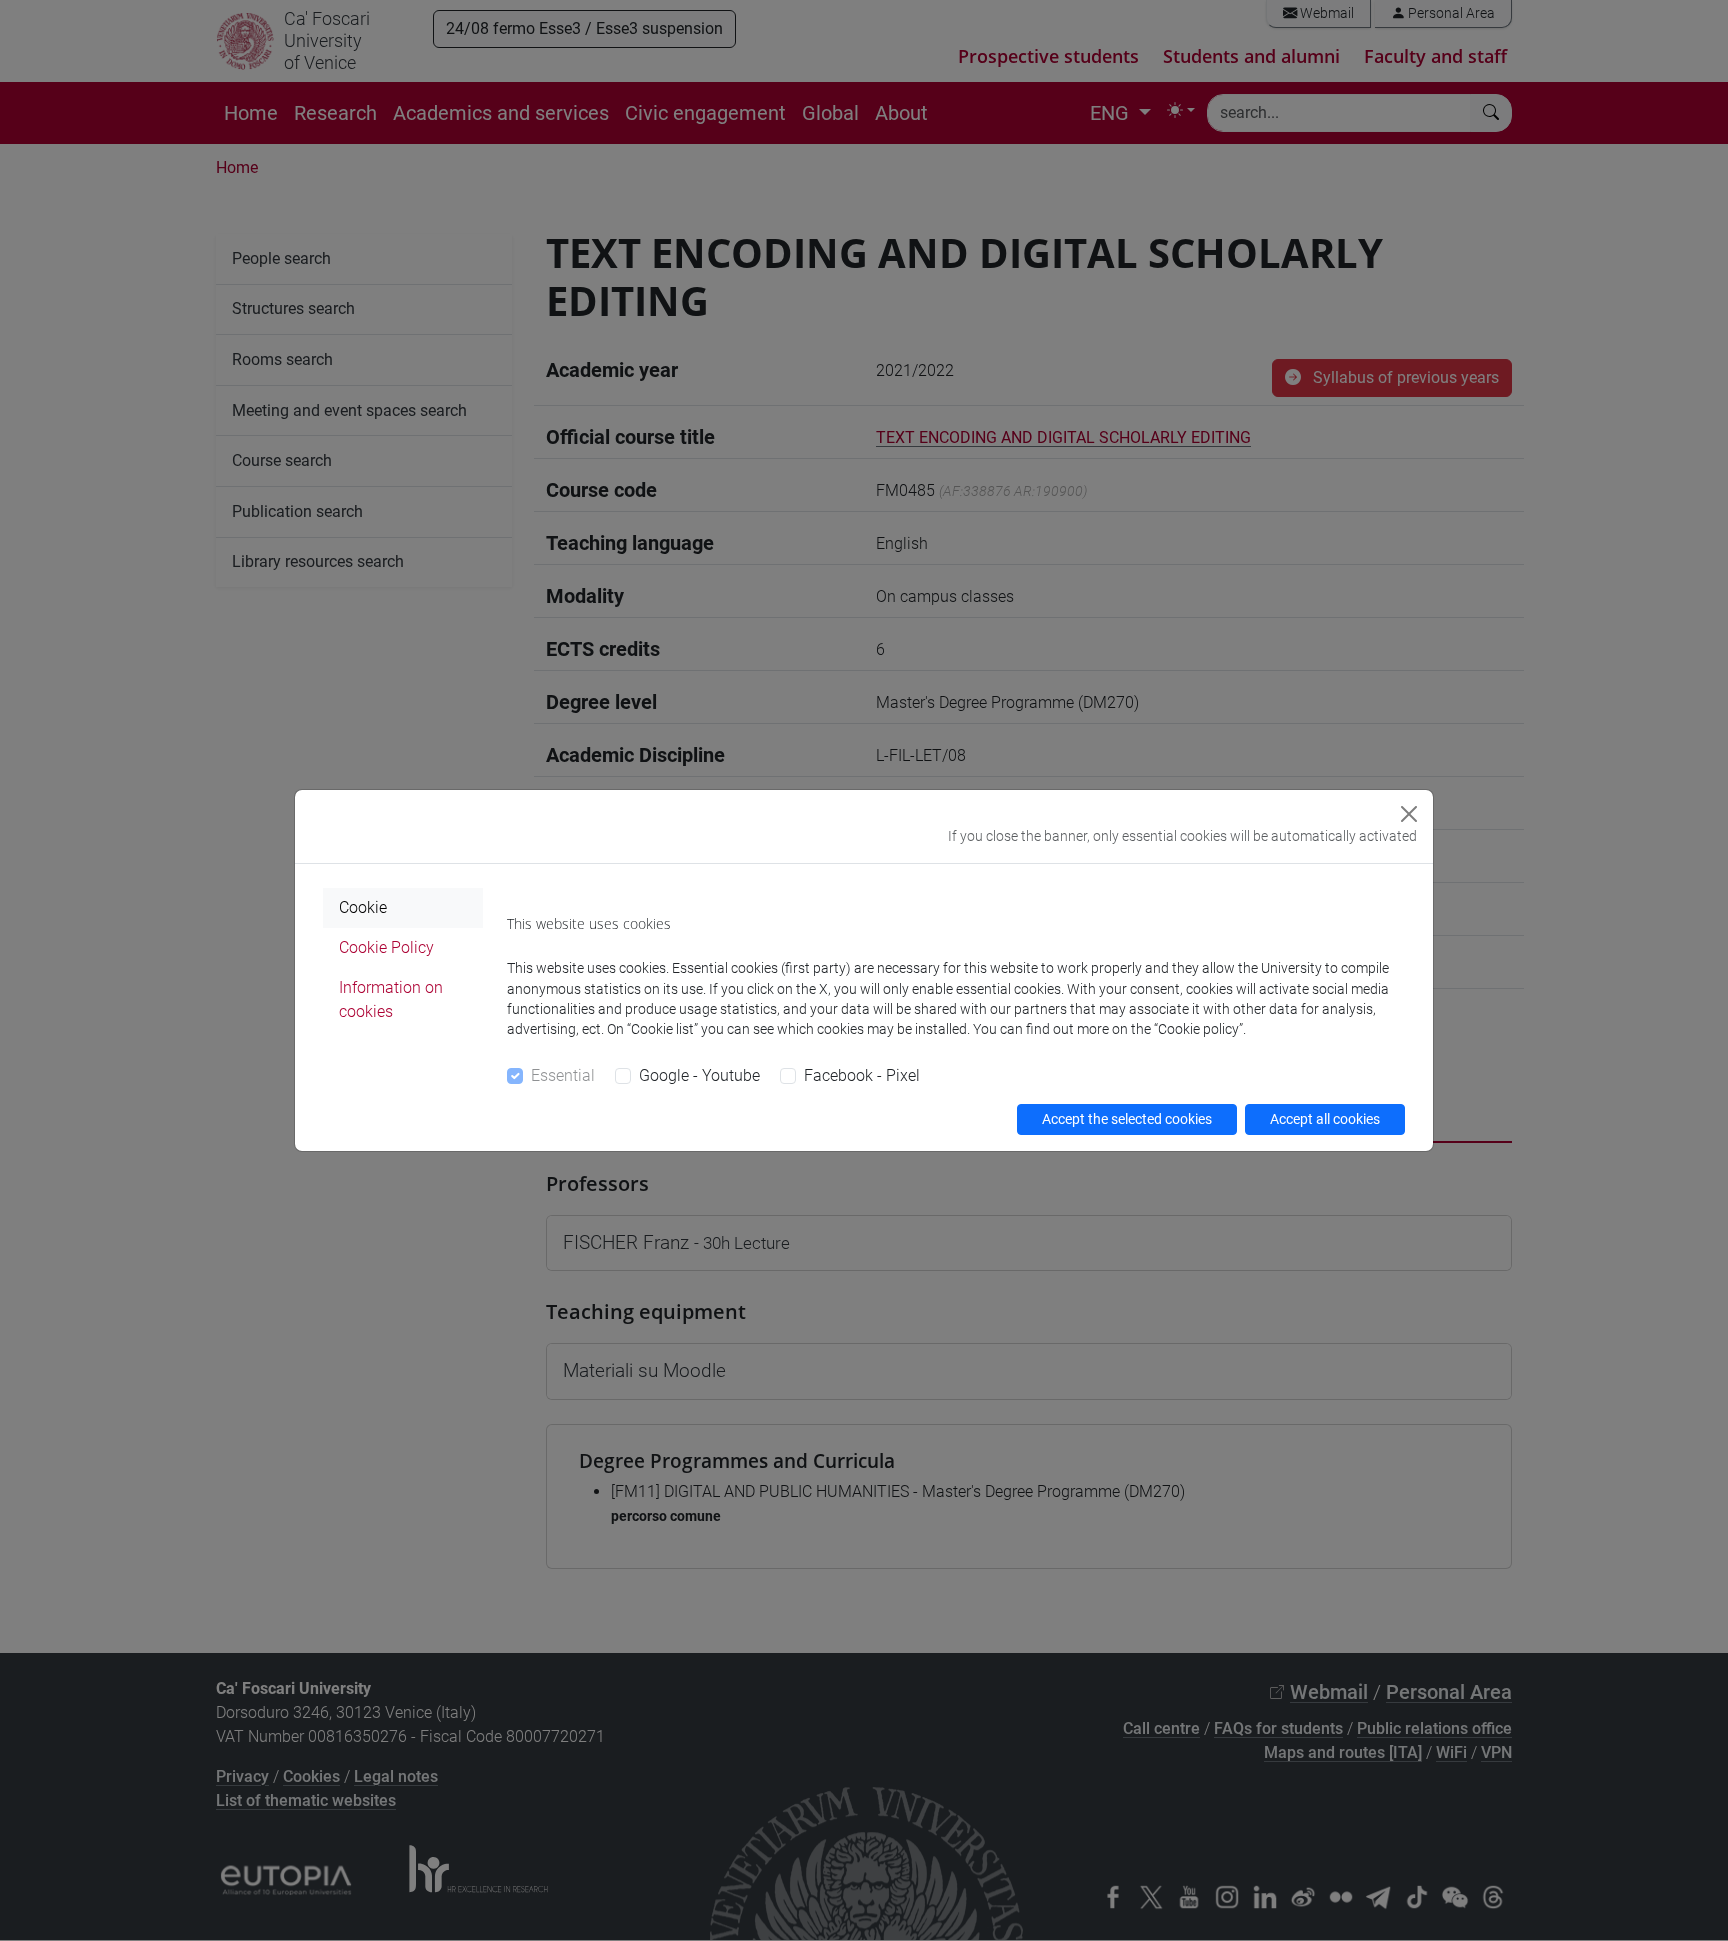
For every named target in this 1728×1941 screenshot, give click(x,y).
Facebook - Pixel (862, 1075)
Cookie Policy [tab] (386, 947)
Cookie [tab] (363, 907)
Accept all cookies (1325, 1119)
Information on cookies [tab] (391, 999)
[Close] (1409, 814)
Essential (563, 1075)
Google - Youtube (699, 1075)
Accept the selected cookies (1127, 1119)
